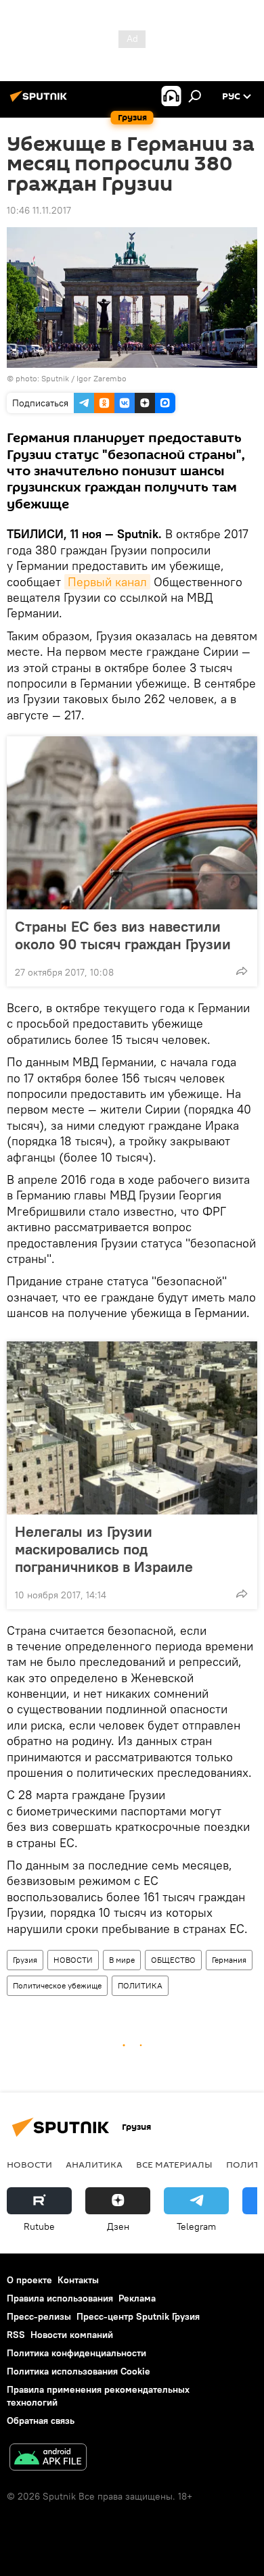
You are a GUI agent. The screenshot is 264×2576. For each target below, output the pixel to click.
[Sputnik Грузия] (41, 101)
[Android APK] (48, 2459)
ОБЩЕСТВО (173, 1960)
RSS (16, 2335)
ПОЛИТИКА (140, 1985)
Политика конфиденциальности (76, 2353)
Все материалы (174, 2164)
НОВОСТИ (73, 1960)
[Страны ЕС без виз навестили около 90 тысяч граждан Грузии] (132, 823)
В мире (122, 1960)
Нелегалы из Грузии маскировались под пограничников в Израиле (104, 1549)
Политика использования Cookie (79, 2371)
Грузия (25, 1960)
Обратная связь (41, 2420)
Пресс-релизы (39, 2316)
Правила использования (60, 2298)
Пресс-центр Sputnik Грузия (138, 2316)
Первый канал (107, 582)
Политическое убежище (57, 1985)
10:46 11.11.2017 (39, 210)
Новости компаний (72, 2335)
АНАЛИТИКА (94, 2164)
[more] (242, 971)
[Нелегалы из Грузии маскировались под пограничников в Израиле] (132, 1428)
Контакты (78, 2280)
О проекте (29, 2280)
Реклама (137, 2298)
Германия (229, 1960)
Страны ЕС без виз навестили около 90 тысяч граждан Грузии (123, 935)
